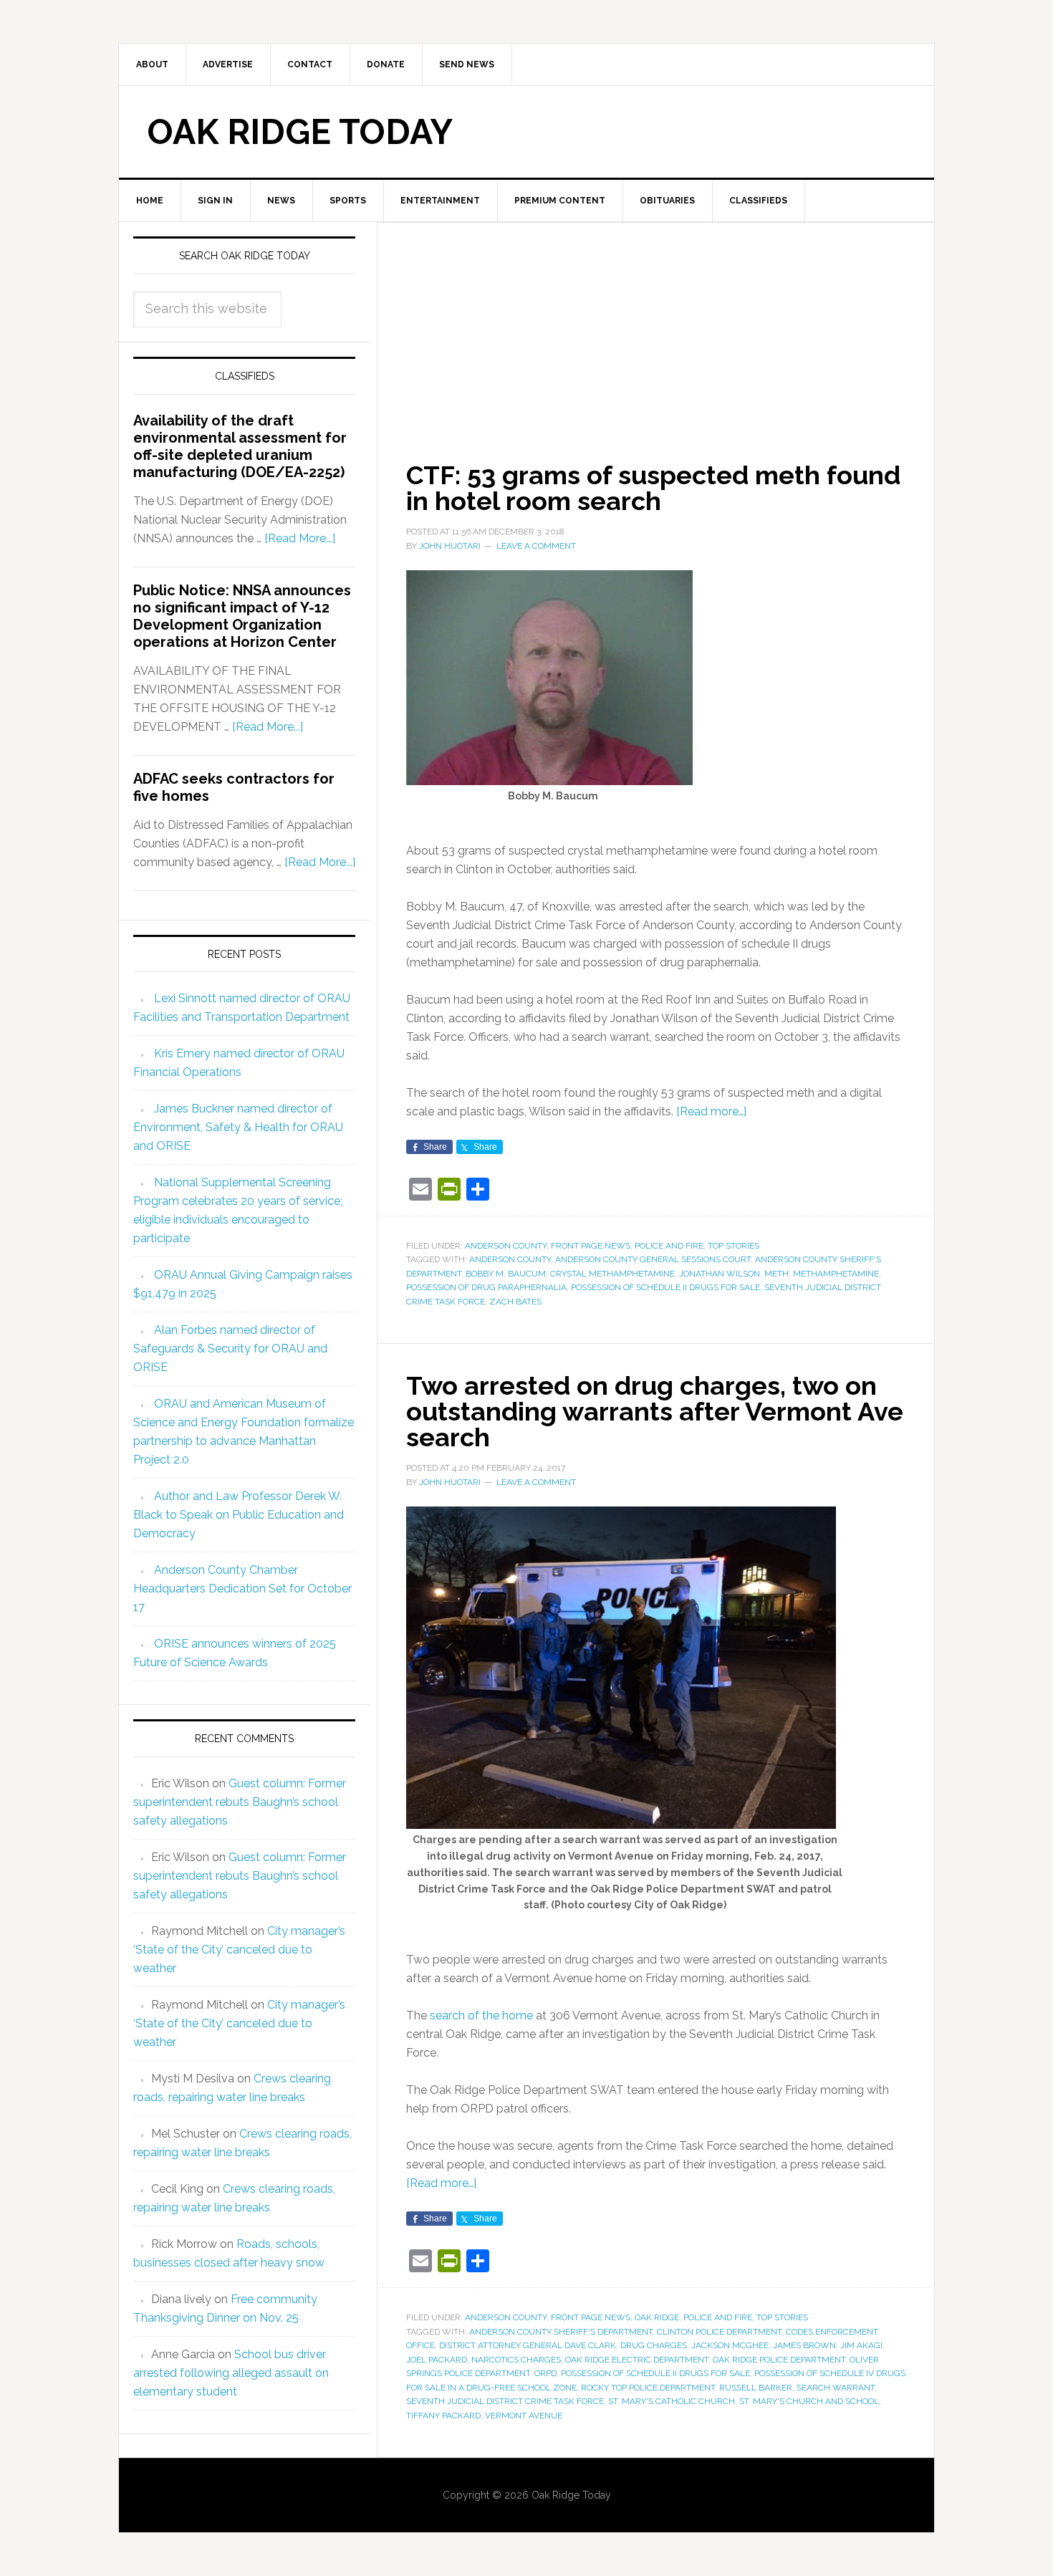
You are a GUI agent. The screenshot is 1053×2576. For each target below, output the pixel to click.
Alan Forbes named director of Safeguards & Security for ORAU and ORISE (230, 1349)
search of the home (481, 2015)
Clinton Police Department (719, 2332)
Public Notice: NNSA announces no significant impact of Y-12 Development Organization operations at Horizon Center (242, 616)
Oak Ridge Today (300, 132)
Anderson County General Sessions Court (653, 1259)
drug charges (654, 2345)
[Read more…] (711, 1111)
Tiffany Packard (443, 2416)
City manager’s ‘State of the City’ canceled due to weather (239, 1950)
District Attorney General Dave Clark (528, 2345)
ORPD (545, 2373)
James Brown (804, 2345)
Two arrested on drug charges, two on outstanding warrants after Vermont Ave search (655, 1411)
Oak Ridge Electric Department (637, 2360)
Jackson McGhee (730, 2345)
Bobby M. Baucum (506, 1274)
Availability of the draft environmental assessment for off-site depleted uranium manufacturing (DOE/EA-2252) (240, 446)
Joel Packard (437, 2360)
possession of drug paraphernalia (486, 1287)
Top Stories (734, 1246)
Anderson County (506, 1246)
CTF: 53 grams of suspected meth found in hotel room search (653, 488)
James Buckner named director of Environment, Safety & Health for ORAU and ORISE (238, 1127)
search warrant (836, 2388)
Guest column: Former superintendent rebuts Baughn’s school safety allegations (240, 1802)
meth (776, 1274)
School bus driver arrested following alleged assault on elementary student (231, 2373)
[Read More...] (300, 538)
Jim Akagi (861, 2345)
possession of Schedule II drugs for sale (665, 1287)
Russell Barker (756, 2388)
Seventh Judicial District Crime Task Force (505, 2401)
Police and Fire (669, 1246)
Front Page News (591, 1246)
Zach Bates (515, 1302)
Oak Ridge (657, 2317)
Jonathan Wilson (720, 1274)
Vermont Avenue (524, 2416)
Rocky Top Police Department (648, 2388)
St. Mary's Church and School (809, 2401)
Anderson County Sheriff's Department (561, 2332)
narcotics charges (516, 2360)
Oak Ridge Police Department (779, 2360)
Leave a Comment (536, 546)
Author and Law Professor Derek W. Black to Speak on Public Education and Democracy (239, 1515)
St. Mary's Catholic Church (672, 2401)
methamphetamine (836, 1274)
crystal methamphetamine (612, 1274)
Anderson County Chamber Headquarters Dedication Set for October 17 (242, 1589)
